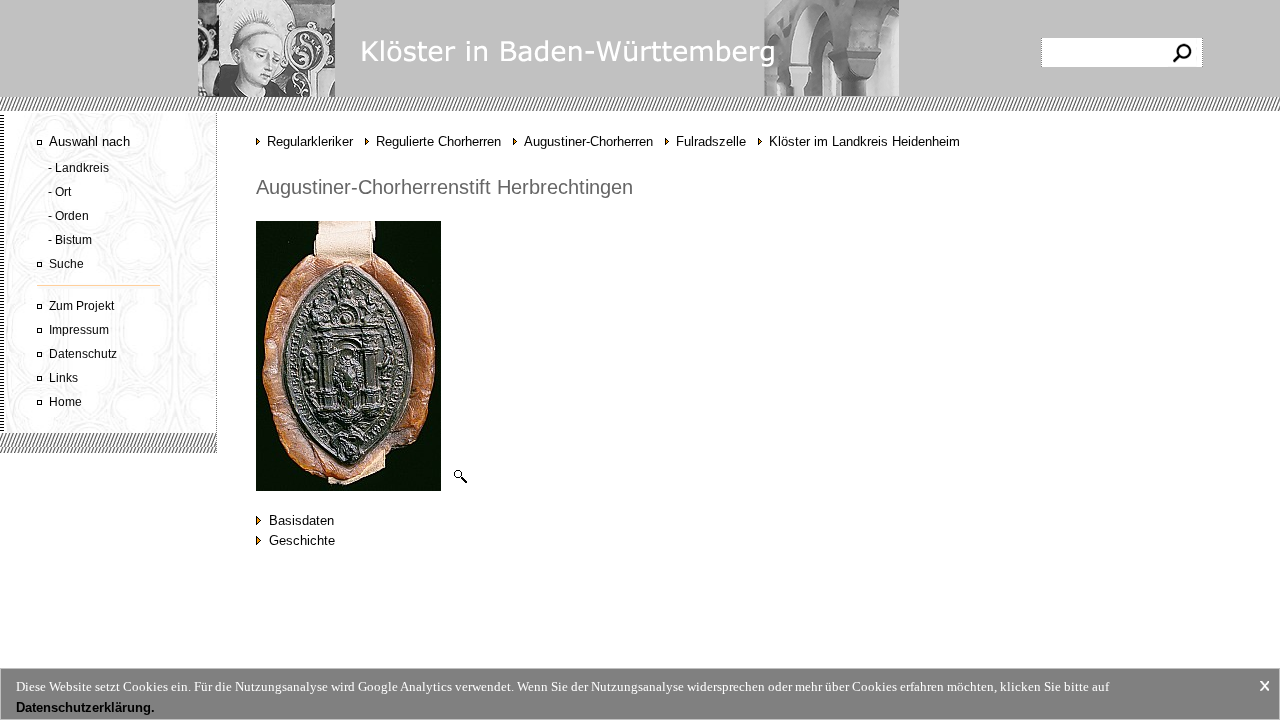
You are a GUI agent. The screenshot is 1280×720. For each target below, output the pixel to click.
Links (63, 378)
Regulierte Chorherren (438, 141)
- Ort (59, 192)
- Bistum (70, 240)
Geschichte (298, 540)
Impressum (79, 330)
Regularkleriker (310, 141)
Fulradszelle (711, 141)
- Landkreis (78, 168)
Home (65, 402)
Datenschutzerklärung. (85, 707)
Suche (66, 264)
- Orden (68, 216)
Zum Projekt (81, 306)
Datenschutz (83, 354)
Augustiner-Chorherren (588, 141)
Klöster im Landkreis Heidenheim (864, 141)
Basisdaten (297, 520)
